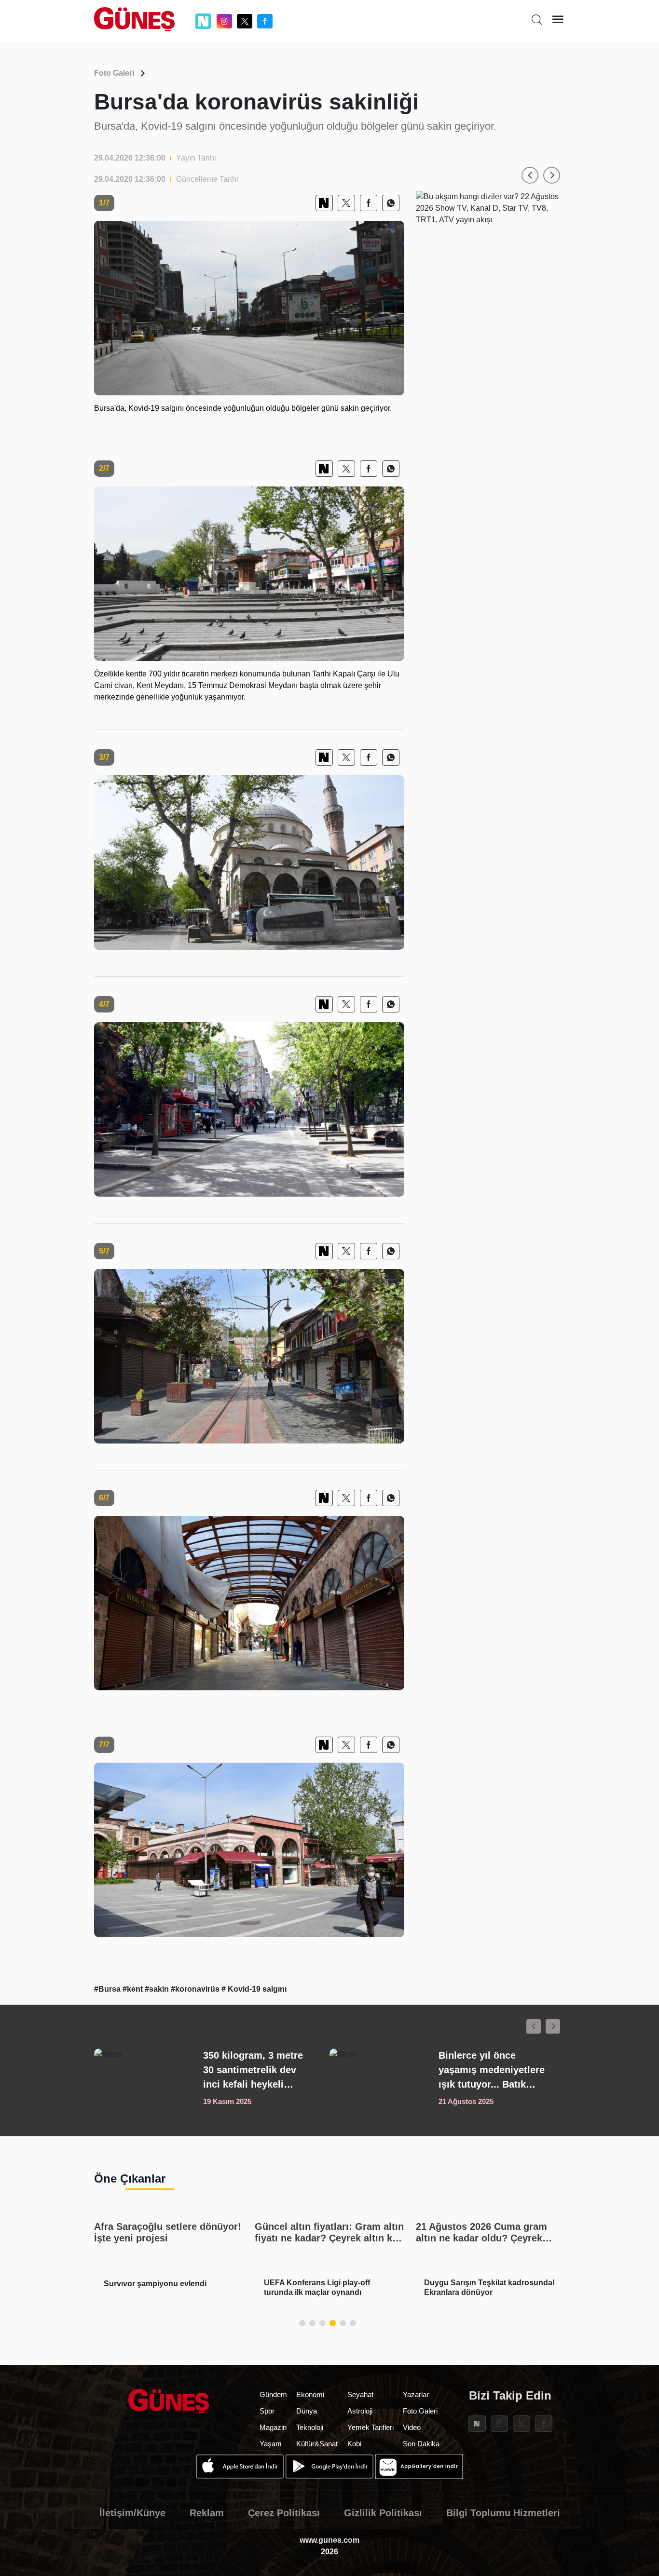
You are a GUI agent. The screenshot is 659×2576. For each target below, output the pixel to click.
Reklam (207, 2513)
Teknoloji (310, 2427)
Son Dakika (421, 2444)
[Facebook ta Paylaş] (369, 203)
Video (412, 2427)
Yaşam (271, 2444)
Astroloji (360, 2411)
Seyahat (360, 2394)
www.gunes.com (329, 2540)
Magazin (273, 2427)
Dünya (307, 2411)
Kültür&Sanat (317, 2444)
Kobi (354, 2444)
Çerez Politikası (284, 2513)
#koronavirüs (196, 1989)
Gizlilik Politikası (383, 2513)
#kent (134, 1989)
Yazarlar (416, 2394)
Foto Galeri (114, 73)
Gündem (273, 2394)
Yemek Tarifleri (371, 2427)
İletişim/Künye (132, 2513)
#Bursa (108, 1989)
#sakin (158, 1989)
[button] (530, 175)
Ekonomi (310, 2394)
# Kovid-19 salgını (254, 1989)
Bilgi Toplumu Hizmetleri (503, 2513)
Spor (267, 2411)
